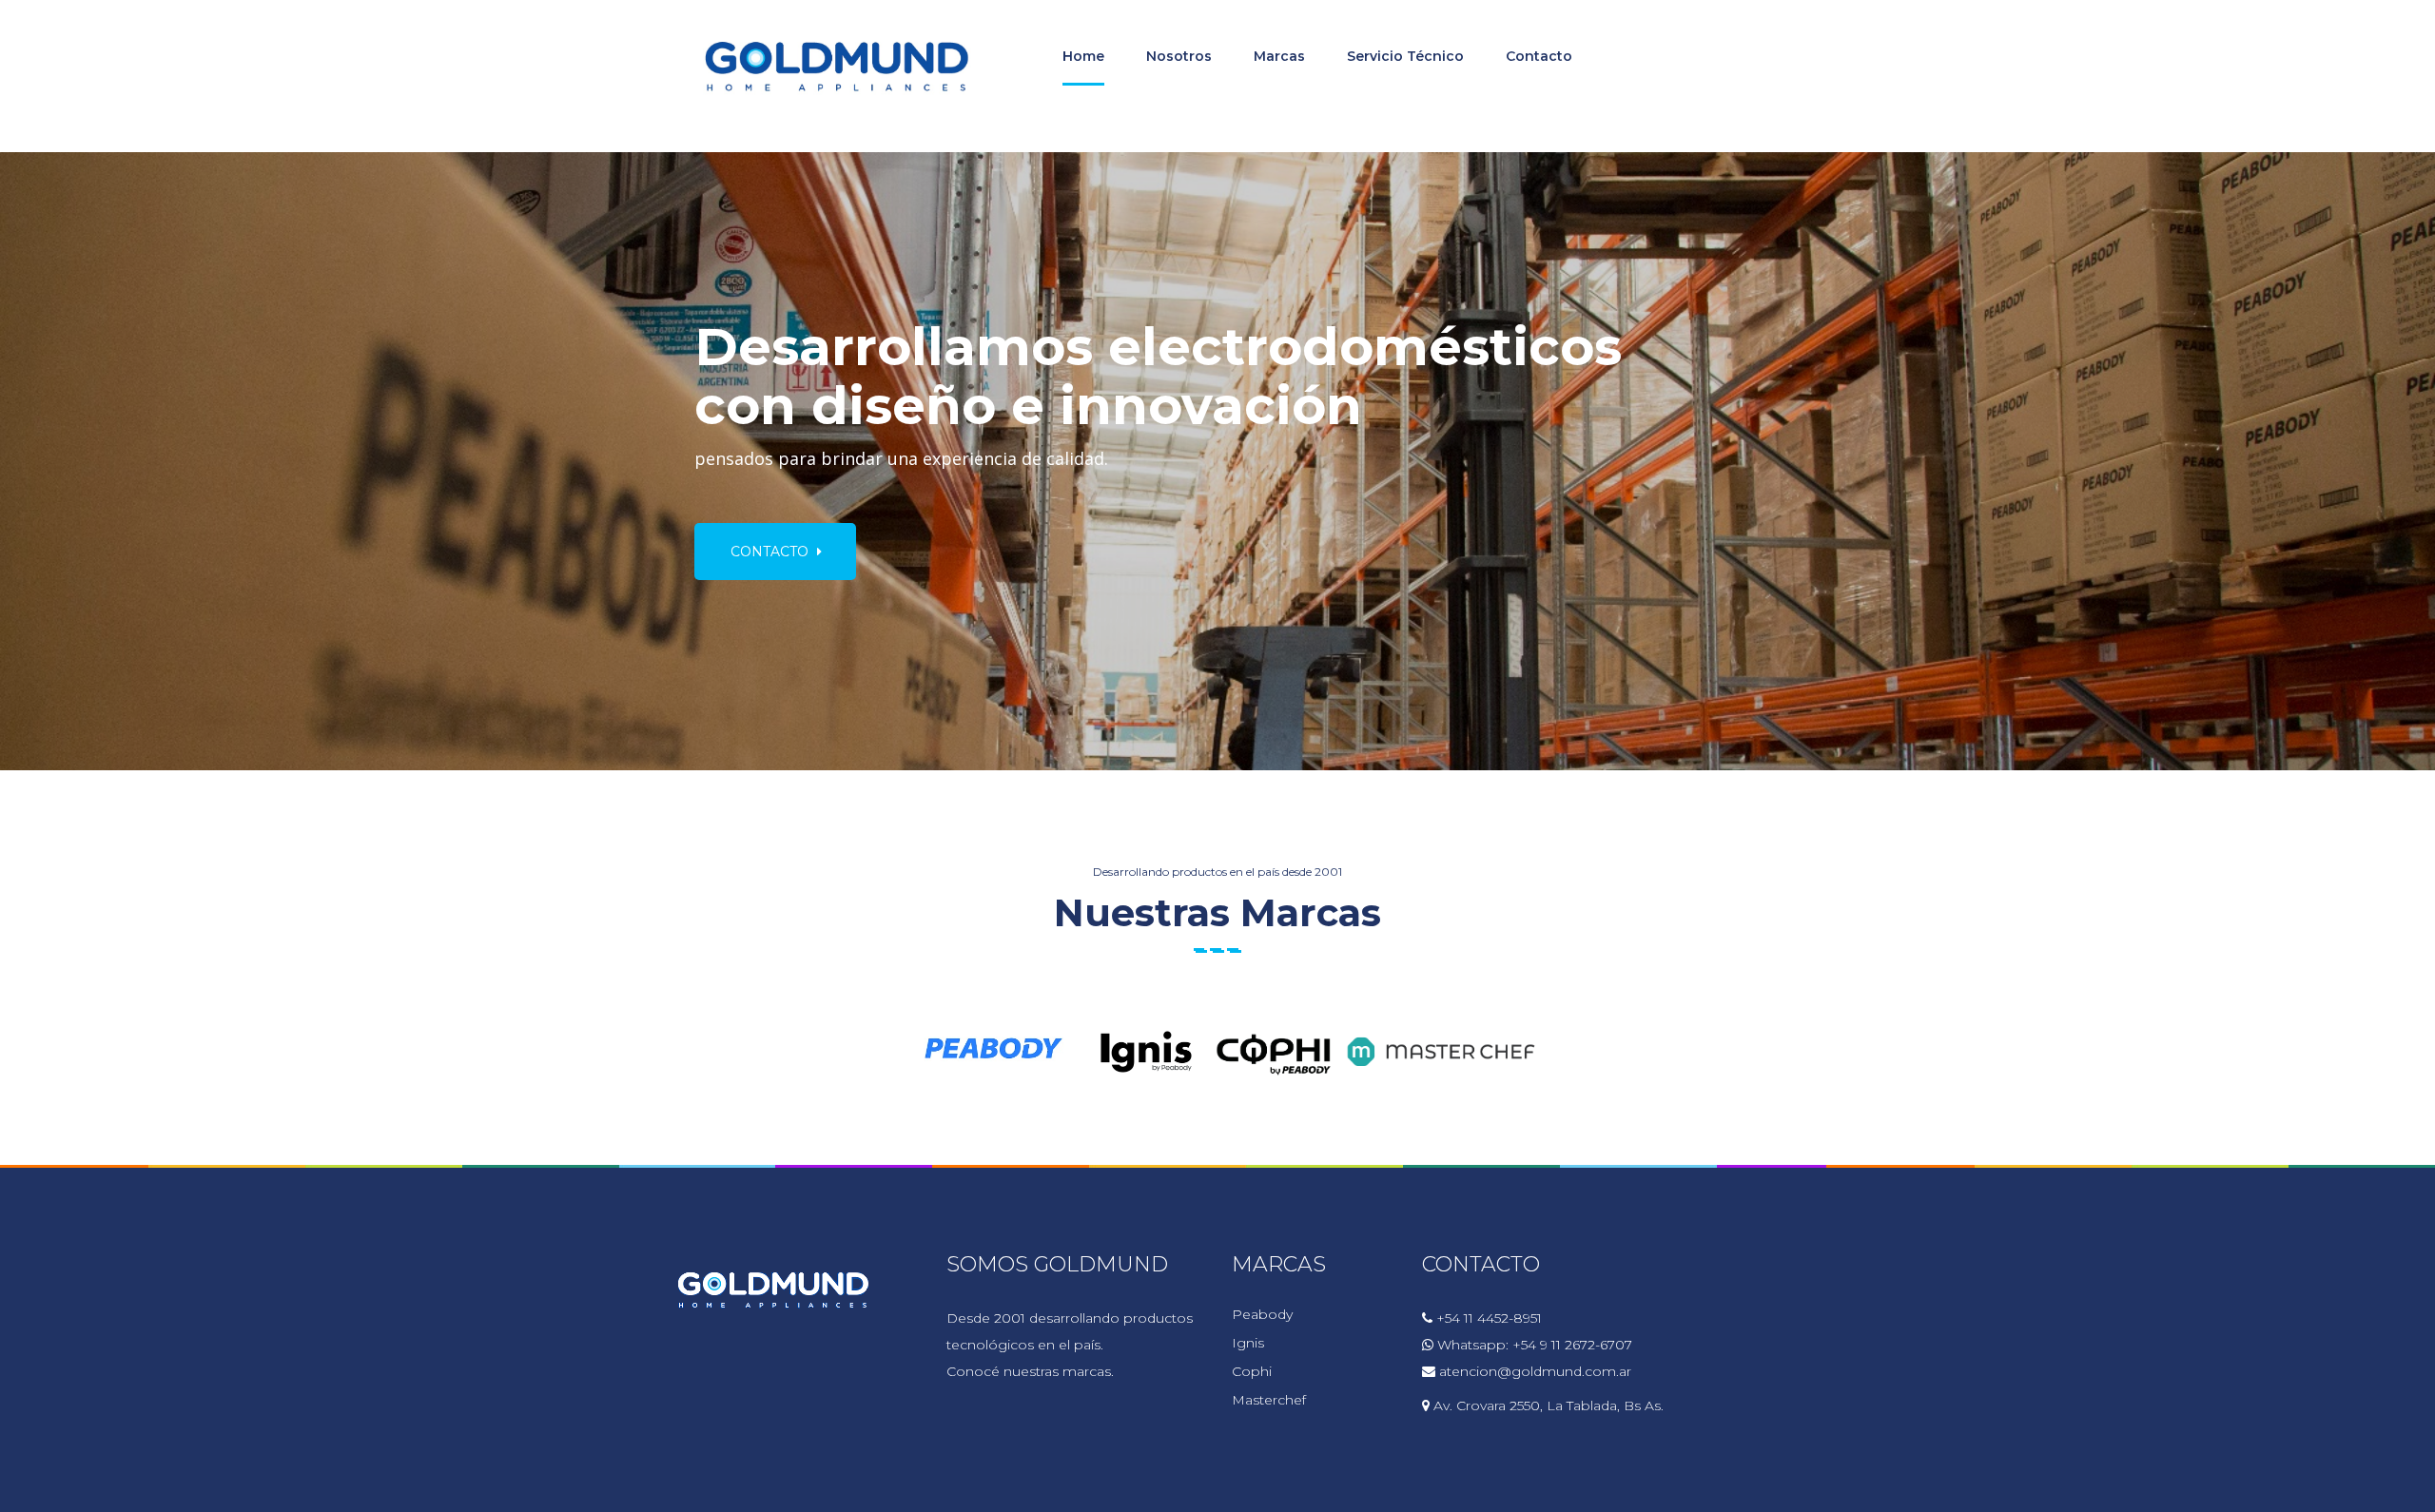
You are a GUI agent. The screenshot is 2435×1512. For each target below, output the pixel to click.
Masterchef (1269, 1400)
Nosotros (1179, 56)
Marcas (1279, 56)
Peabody (1262, 1314)
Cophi (1252, 1371)
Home (1083, 56)
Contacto (1539, 56)
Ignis (1248, 1343)
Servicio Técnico (1405, 56)
